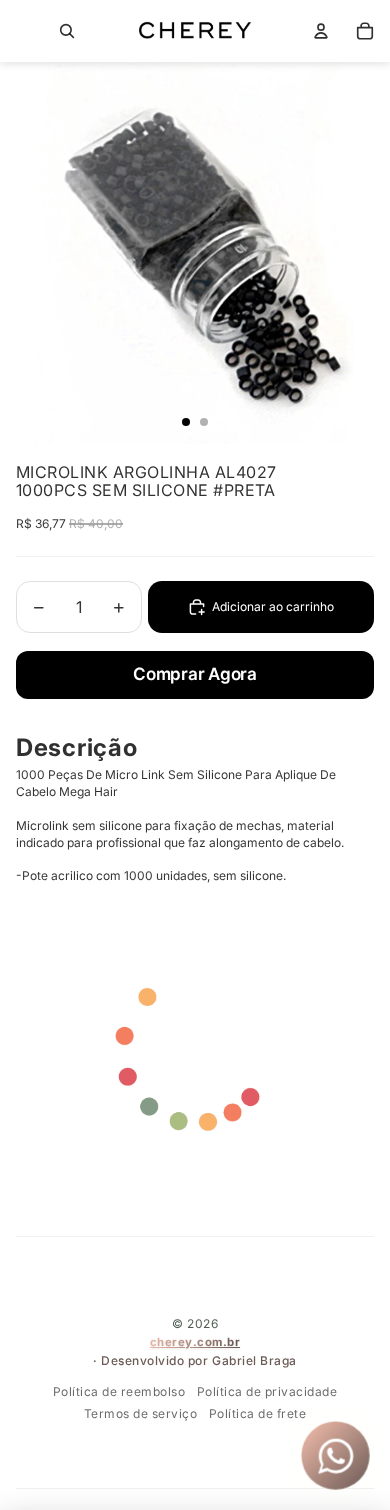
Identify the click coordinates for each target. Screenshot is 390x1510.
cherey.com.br (195, 1342)
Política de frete (258, 1413)
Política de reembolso (119, 1391)
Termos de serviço (141, 1413)
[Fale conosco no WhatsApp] (335, 1455)
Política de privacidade (267, 1391)
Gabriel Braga (254, 1360)
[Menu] (24, 31)
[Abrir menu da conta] (321, 31)
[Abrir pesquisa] (67, 31)
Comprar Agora (195, 674)
